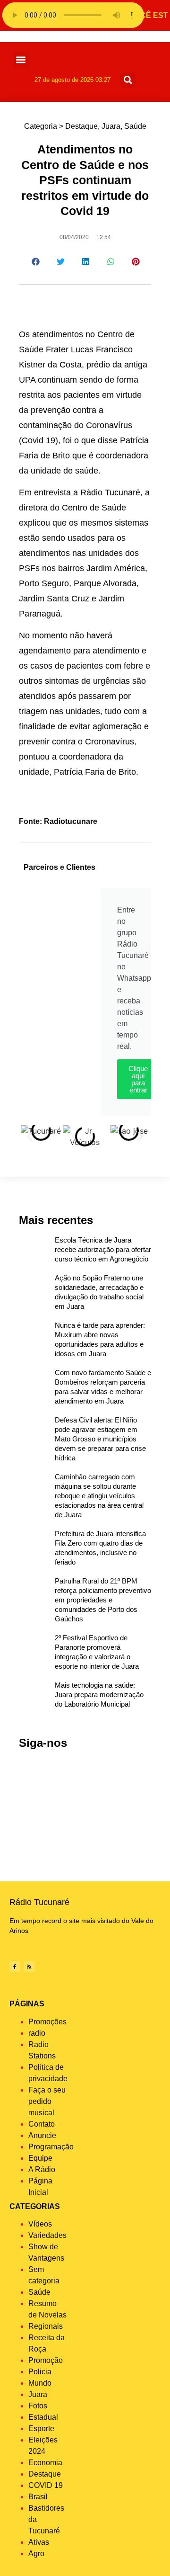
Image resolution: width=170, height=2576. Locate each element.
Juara (111, 126)
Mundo (40, 2383)
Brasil (38, 2497)
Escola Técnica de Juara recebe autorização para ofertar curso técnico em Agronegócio (103, 1249)
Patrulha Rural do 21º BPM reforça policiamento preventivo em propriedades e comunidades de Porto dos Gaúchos (103, 1600)
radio (37, 2033)
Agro (36, 2554)
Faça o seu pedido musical (47, 2101)
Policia (40, 2372)
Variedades (47, 2235)
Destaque (81, 126)
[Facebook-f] (15, 1967)
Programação (51, 2147)
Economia (45, 2463)
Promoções (47, 2022)
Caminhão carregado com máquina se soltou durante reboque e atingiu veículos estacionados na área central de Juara (99, 1496)
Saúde (135, 126)
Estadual (43, 2417)
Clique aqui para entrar (138, 1079)
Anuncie (42, 2135)
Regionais (46, 2326)
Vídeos (40, 2224)
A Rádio (42, 2169)
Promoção (46, 2360)
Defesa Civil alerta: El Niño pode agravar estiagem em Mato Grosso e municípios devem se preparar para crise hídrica (100, 1439)
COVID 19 (46, 2485)
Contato (42, 2124)
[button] (21, 59)
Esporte (41, 2428)
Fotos (38, 2406)
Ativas (39, 2542)
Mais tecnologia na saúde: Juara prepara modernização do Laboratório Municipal (99, 1695)
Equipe (40, 2158)
